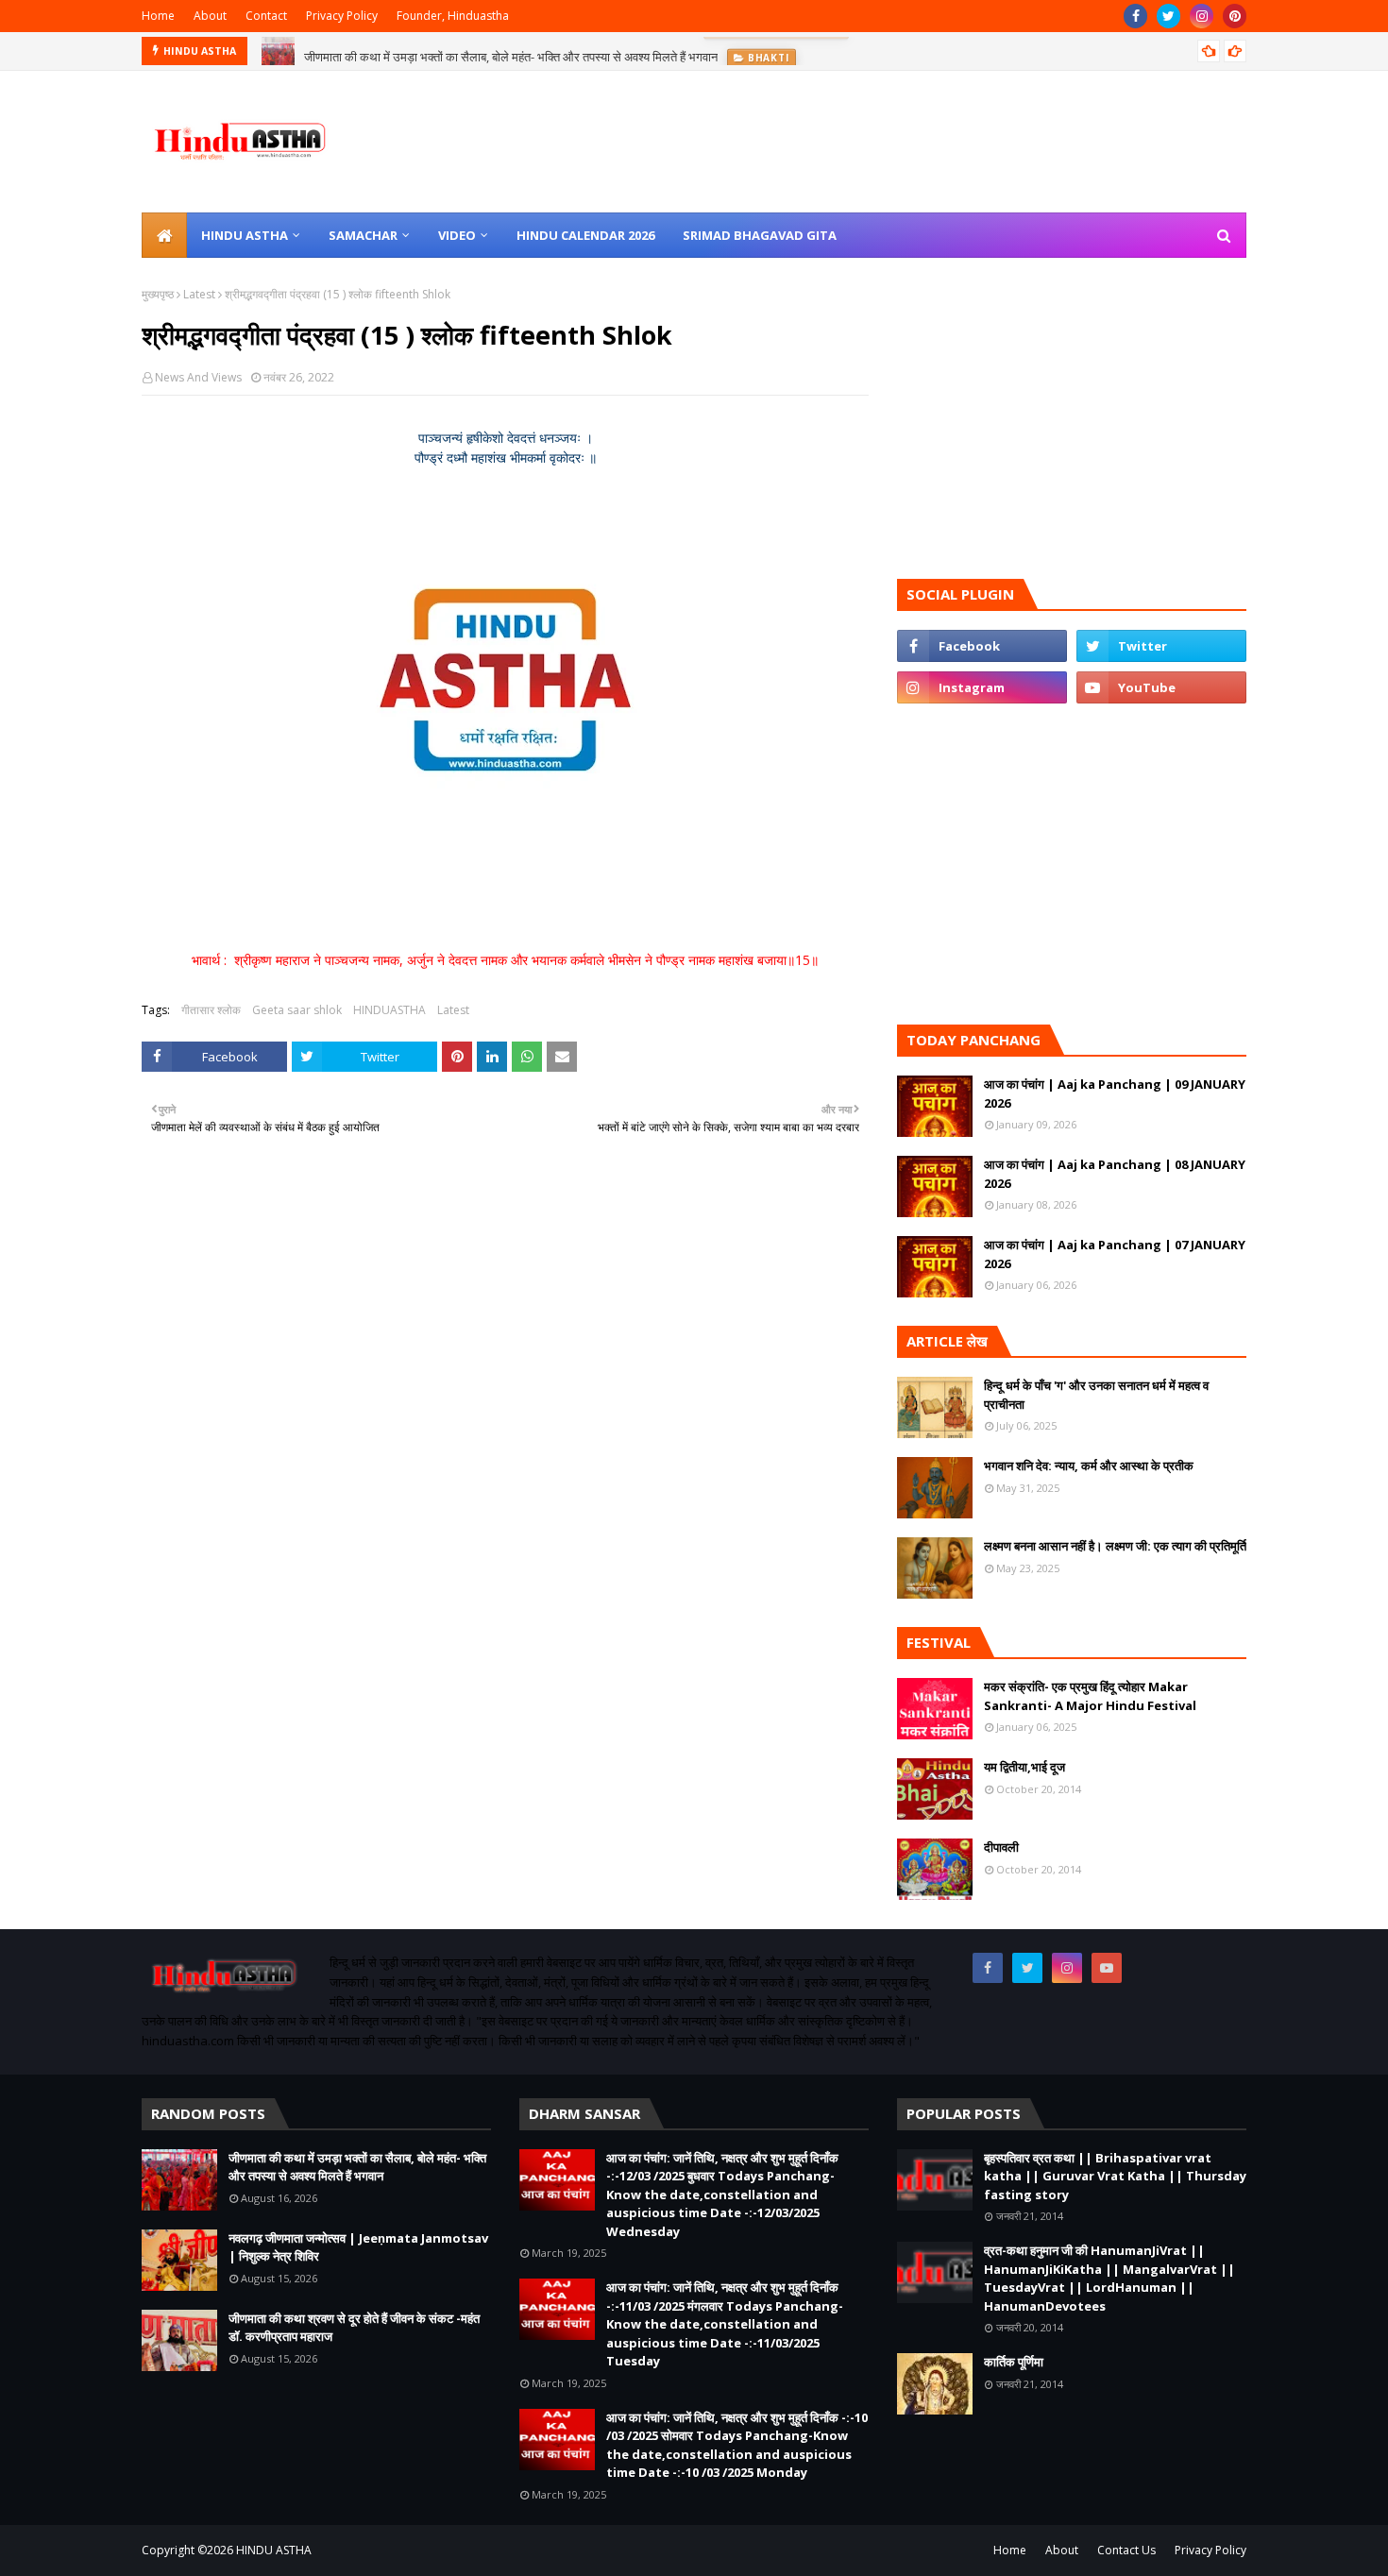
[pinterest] (1235, 16)
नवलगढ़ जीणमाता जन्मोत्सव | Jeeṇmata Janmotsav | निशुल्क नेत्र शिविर (358, 2247)
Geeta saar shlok (297, 1010)
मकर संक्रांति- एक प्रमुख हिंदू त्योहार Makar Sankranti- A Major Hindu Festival (1090, 1696)
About (210, 16)
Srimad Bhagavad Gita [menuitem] (760, 235)
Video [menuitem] (457, 235)
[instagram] (1202, 16)
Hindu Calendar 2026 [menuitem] (585, 235)
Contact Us (1126, 2550)
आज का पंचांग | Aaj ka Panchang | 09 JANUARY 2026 (1115, 1093)
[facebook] (1135, 16)
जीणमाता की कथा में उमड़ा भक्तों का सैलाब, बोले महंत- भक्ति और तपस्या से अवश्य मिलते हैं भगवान (511, 51)
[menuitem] (164, 235)
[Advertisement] (505, 1411)
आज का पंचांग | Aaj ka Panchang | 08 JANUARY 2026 (1115, 1174)
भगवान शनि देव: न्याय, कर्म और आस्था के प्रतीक (1089, 1466)
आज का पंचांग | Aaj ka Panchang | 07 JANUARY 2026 (1115, 1254)
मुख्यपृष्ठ (158, 294)
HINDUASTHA (389, 1010)
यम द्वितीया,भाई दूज (1024, 1767)
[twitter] (1168, 16)
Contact (266, 16)
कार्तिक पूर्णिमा (1014, 2362)
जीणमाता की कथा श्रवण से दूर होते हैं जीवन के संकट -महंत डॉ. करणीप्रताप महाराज (354, 2328)
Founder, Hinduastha (453, 16)
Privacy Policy (342, 16)
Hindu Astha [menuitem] (245, 235)
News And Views (198, 377)
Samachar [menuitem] (363, 235)
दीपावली (1001, 1847)
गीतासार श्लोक (211, 1010)
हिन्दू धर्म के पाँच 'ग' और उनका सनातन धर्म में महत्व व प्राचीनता (1096, 1395)
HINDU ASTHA (274, 2550)
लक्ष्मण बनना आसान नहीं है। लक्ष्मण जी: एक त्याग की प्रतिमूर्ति (1115, 1546)
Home (158, 16)
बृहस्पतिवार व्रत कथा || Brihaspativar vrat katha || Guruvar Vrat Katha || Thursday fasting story (1115, 2176)
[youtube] (1161, 687)
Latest (199, 294)
